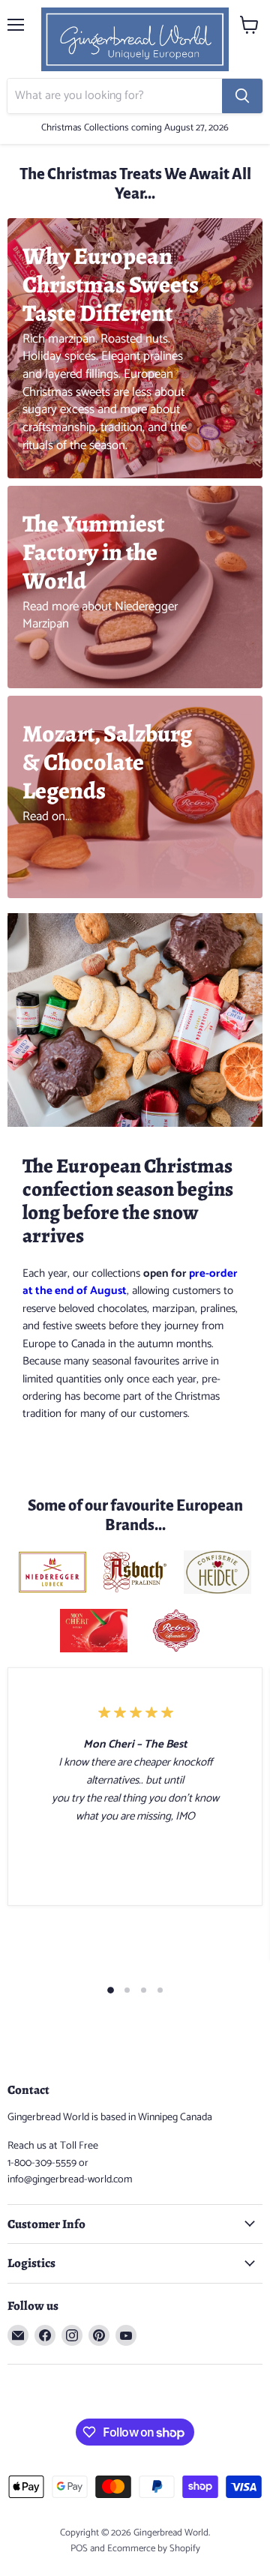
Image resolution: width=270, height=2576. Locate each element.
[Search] (242, 96)
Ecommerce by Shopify (154, 2549)
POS (79, 2549)
